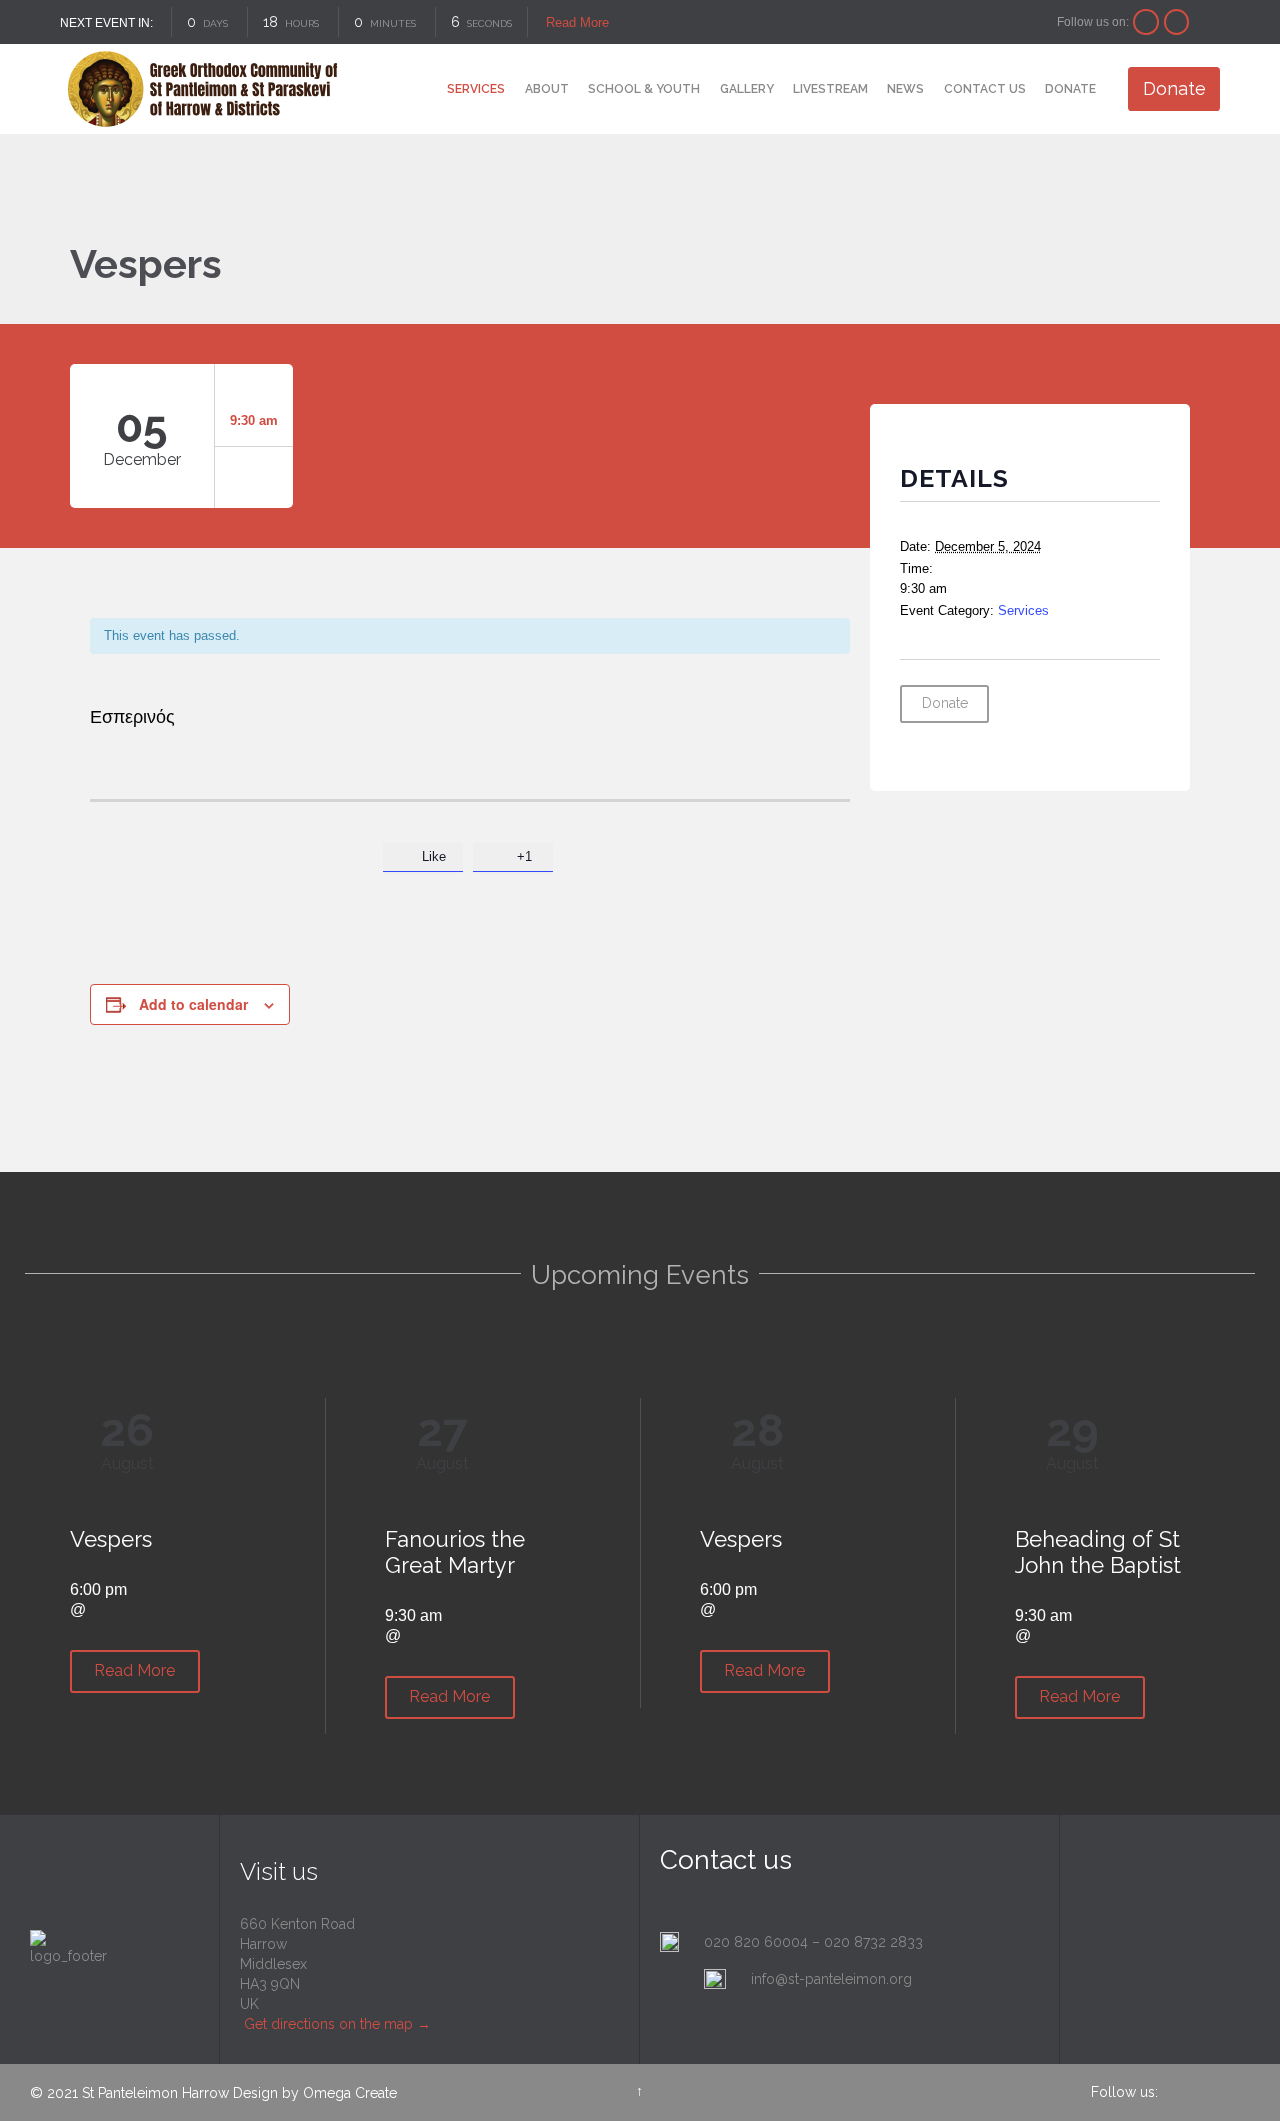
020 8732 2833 (873, 1942)
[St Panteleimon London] (202, 89)
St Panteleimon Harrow (155, 2093)
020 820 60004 (756, 1942)
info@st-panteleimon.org (831, 1979)
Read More (575, 22)
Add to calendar (193, 1004)
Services (1023, 610)
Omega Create (350, 2093)
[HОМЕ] (420, 90)
